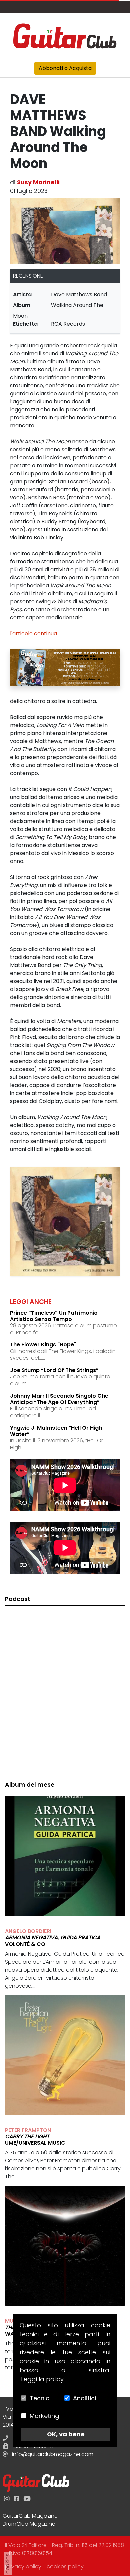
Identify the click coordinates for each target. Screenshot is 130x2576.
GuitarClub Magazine (30, 2516)
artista (22, 294)
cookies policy (65, 2566)
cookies (7, 2564)
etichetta (25, 324)
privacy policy (23, 2566)
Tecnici (40, 2398)
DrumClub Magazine (29, 2524)
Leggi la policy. (43, 2379)
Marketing (44, 2416)
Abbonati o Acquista (65, 68)
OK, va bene (66, 2434)
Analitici (84, 2398)
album (22, 305)
